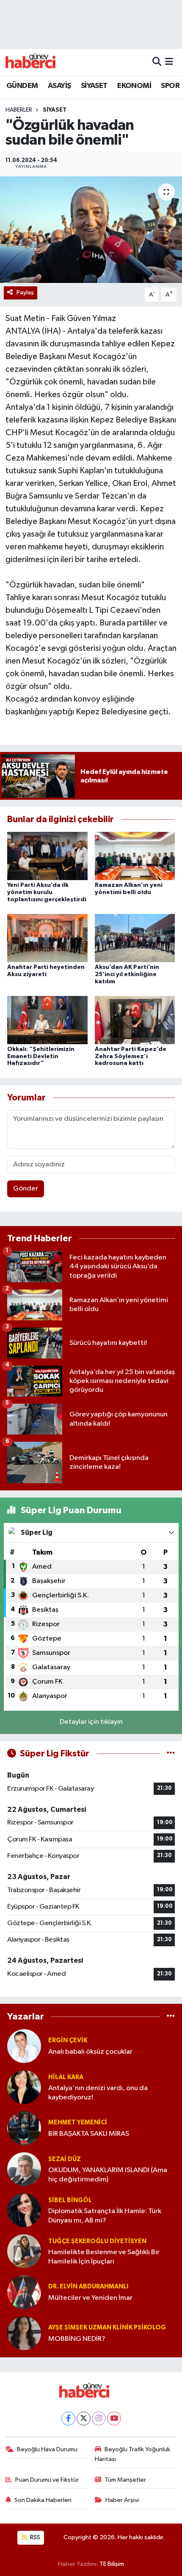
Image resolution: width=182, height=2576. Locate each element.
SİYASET (94, 86)
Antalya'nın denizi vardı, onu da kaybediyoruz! (98, 2093)
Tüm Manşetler (125, 2480)
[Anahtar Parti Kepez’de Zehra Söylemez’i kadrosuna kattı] (135, 1020)
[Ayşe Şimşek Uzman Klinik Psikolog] (24, 2333)
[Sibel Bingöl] (24, 2210)
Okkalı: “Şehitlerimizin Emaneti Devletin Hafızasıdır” (41, 1056)
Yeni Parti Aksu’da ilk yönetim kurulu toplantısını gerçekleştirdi (47, 892)
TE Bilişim (112, 2564)
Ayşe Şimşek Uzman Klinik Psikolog (107, 2328)
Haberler (19, 110)
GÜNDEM (22, 86)
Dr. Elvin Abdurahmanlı (88, 2287)
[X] (84, 2418)
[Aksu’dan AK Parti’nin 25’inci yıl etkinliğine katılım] (135, 938)
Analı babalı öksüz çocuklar (90, 2052)
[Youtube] (114, 2418)
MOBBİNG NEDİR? (77, 2339)
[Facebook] (68, 2418)
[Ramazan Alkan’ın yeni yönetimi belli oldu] (135, 856)
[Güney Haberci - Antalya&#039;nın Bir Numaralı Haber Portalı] (37, 62)
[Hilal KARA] (24, 2087)
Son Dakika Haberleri (43, 2500)
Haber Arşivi (122, 2500)
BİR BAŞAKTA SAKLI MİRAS (89, 2134)
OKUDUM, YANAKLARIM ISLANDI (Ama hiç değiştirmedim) (108, 2175)
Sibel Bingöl (70, 2200)
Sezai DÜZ (65, 2159)
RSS (34, 2537)
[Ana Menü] (169, 62)
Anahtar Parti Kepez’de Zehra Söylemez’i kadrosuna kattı (131, 1056)
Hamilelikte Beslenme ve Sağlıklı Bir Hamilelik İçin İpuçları (104, 2257)
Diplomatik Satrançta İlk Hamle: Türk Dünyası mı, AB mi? (105, 2216)
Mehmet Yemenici (78, 2122)
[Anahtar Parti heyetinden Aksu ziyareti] (47, 938)
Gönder (26, 1189)
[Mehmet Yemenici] (24, 2128)
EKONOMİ (134, 86)
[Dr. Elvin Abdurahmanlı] (24, 2292)
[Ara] (157, 62)
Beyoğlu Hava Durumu (47, 2449)
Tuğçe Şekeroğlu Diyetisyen (97, 2241)
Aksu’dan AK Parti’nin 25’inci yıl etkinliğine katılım (127, 974)
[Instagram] (99, 2418)
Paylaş (25, 292)
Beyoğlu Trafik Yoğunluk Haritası (133, 2454)
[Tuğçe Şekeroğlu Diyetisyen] (24, 2251)
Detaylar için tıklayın (91, 1722)
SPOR (170, 86)
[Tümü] (171, 2016)
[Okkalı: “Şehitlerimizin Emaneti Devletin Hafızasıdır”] (47, 1020)
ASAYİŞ (59, 86)
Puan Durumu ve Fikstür (47, 2480)
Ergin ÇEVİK (68, 2040)
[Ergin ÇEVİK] (24, 2046)
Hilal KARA (66, 2077)
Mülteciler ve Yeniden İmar (90, 2298)
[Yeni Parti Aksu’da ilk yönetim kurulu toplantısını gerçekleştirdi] (47, 856)
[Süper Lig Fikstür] (171, 1754)
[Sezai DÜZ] (24, 2169)
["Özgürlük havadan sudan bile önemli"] (91, 230)
